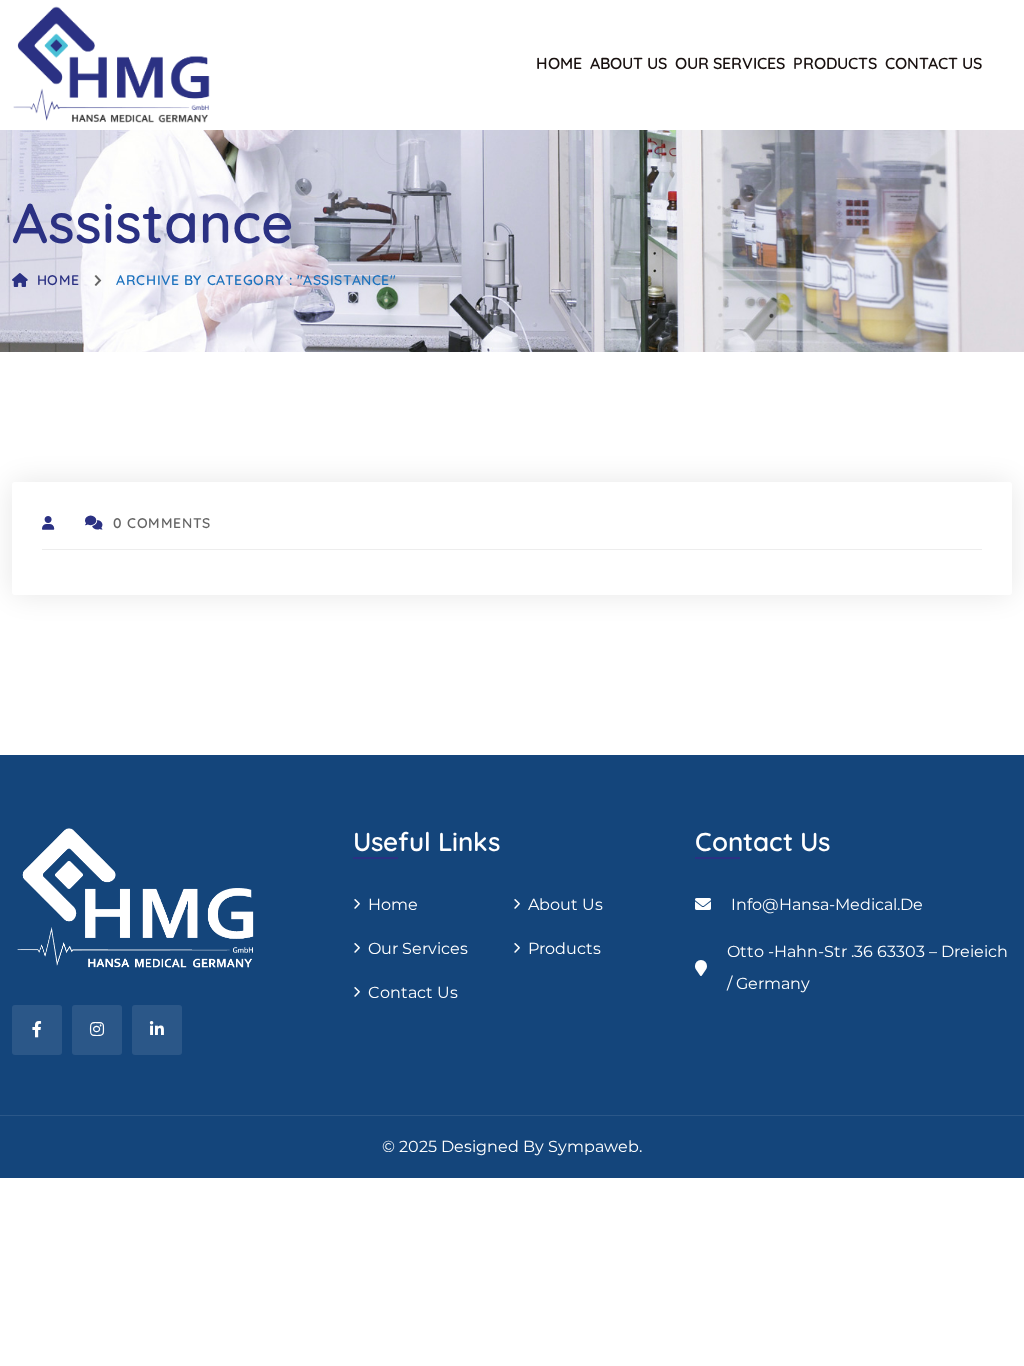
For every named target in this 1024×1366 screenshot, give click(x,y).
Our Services (730, 63)
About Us (628, 63)
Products (835, 63)
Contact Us (933, 63)
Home (559, 63)
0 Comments (162, 523)
